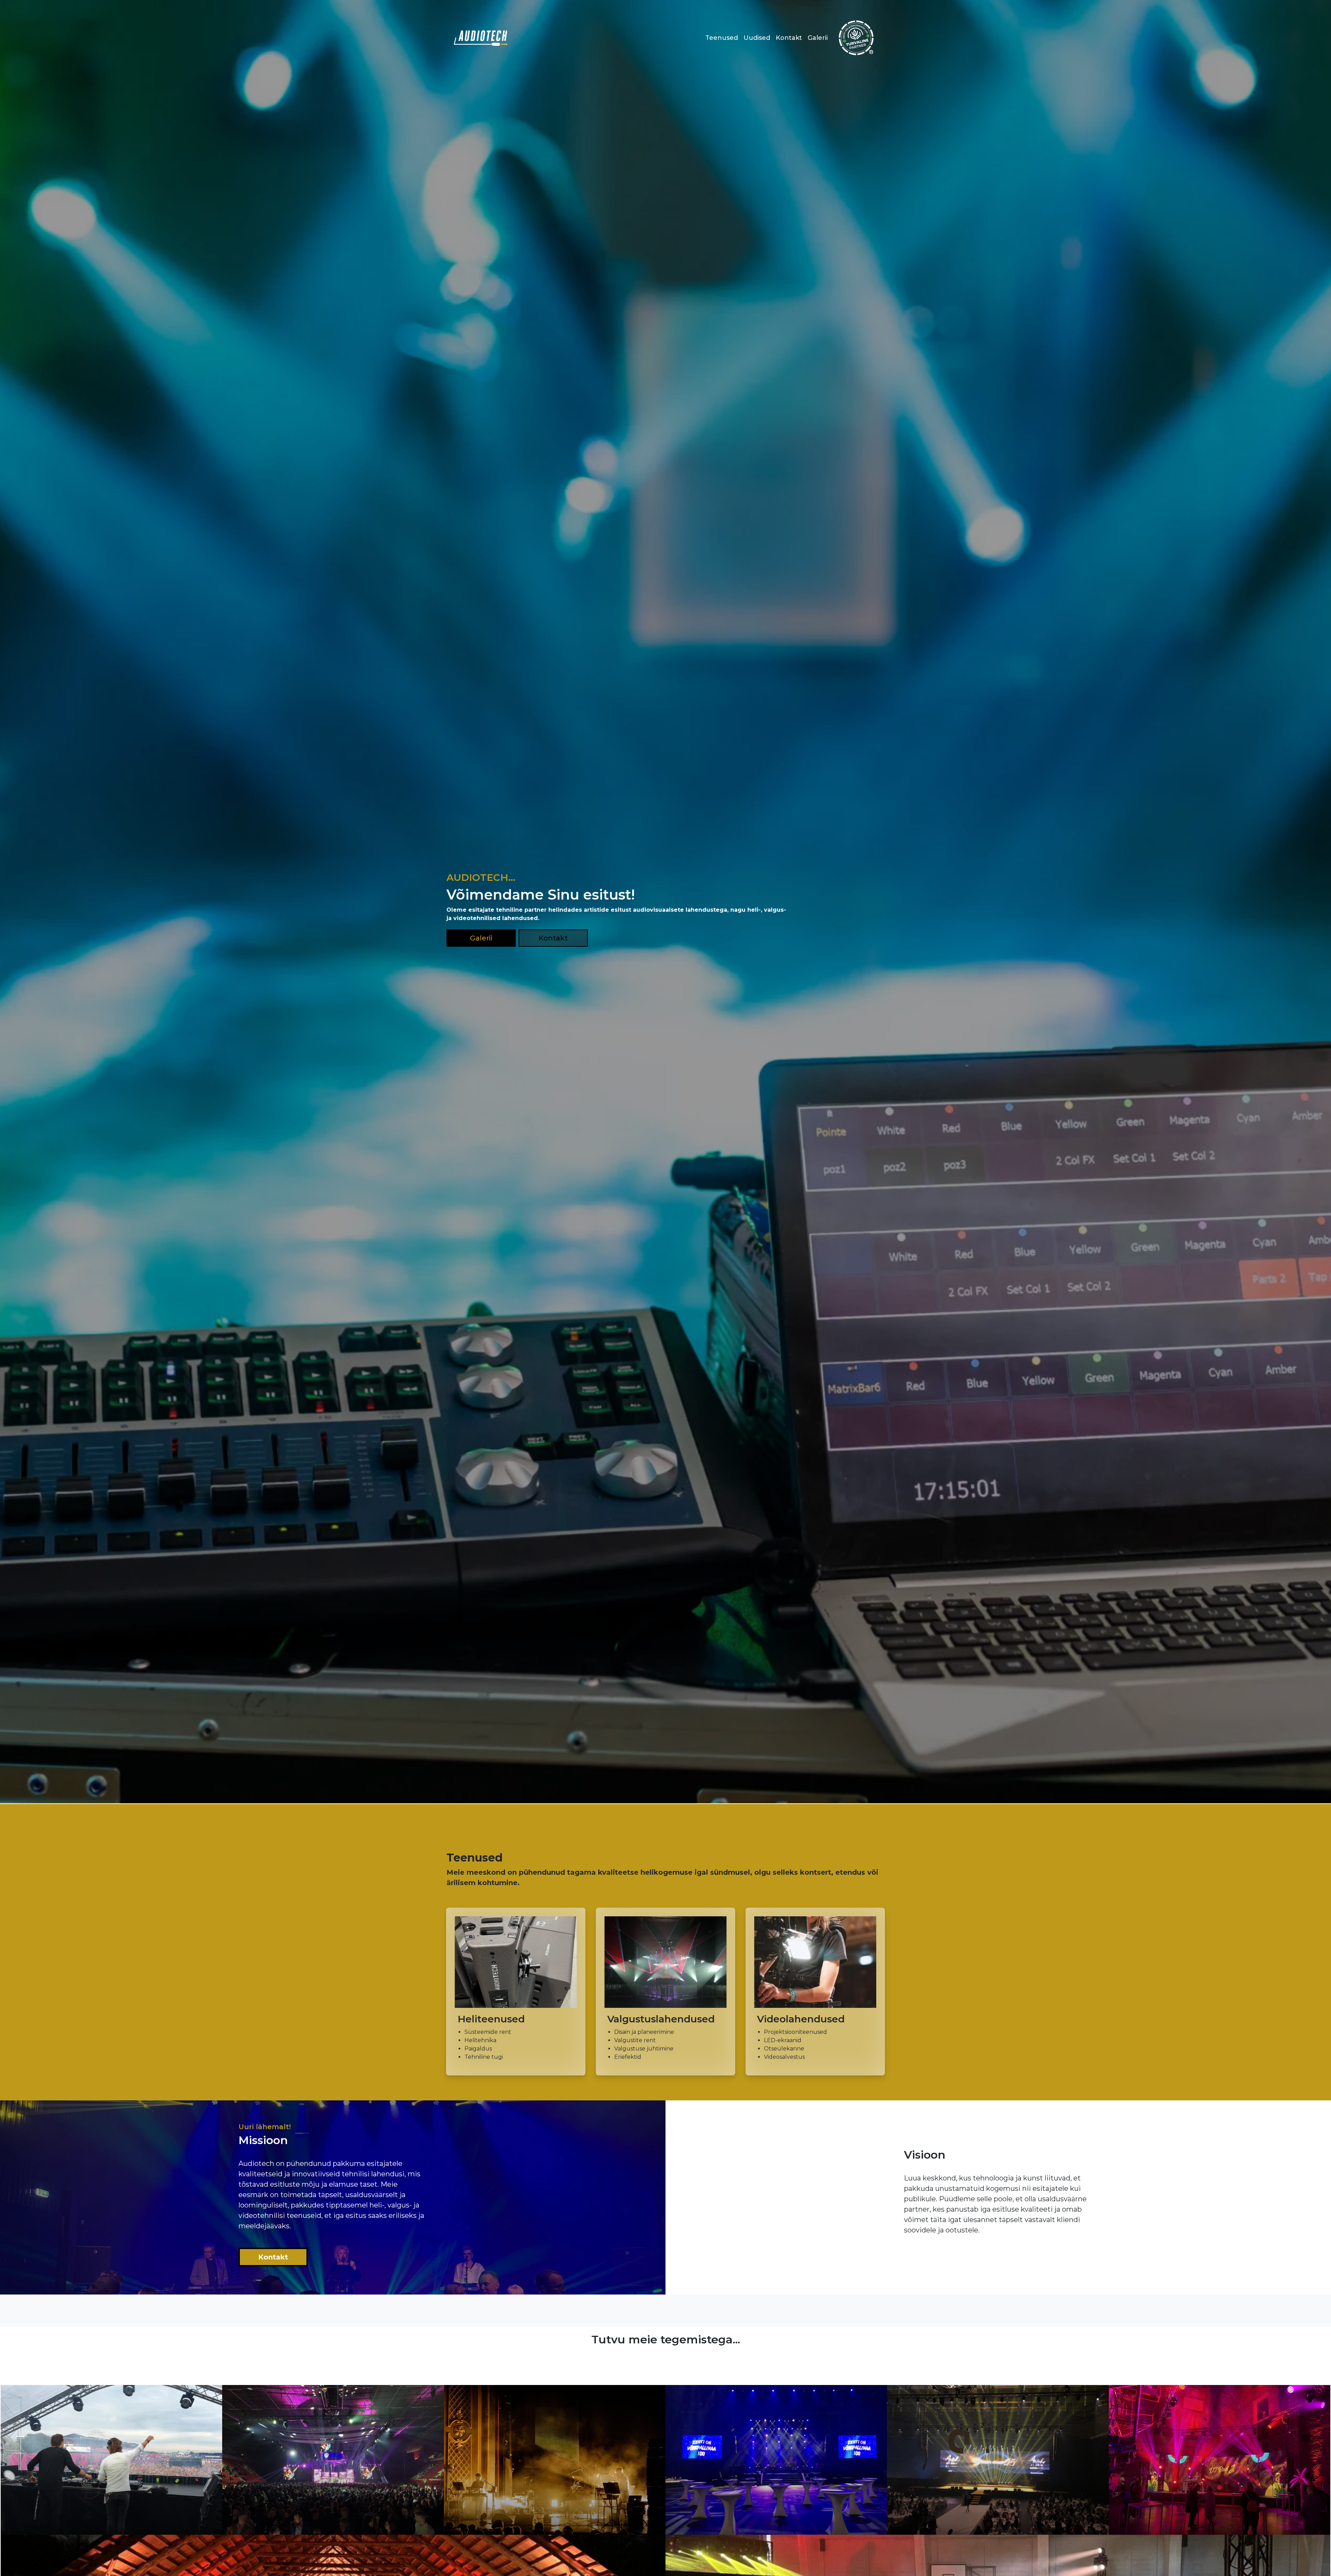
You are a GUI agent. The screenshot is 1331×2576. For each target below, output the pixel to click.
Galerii (818, 38)
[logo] (481, 38)
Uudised (757, 38)
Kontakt (789, 38)
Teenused (722, 38)
